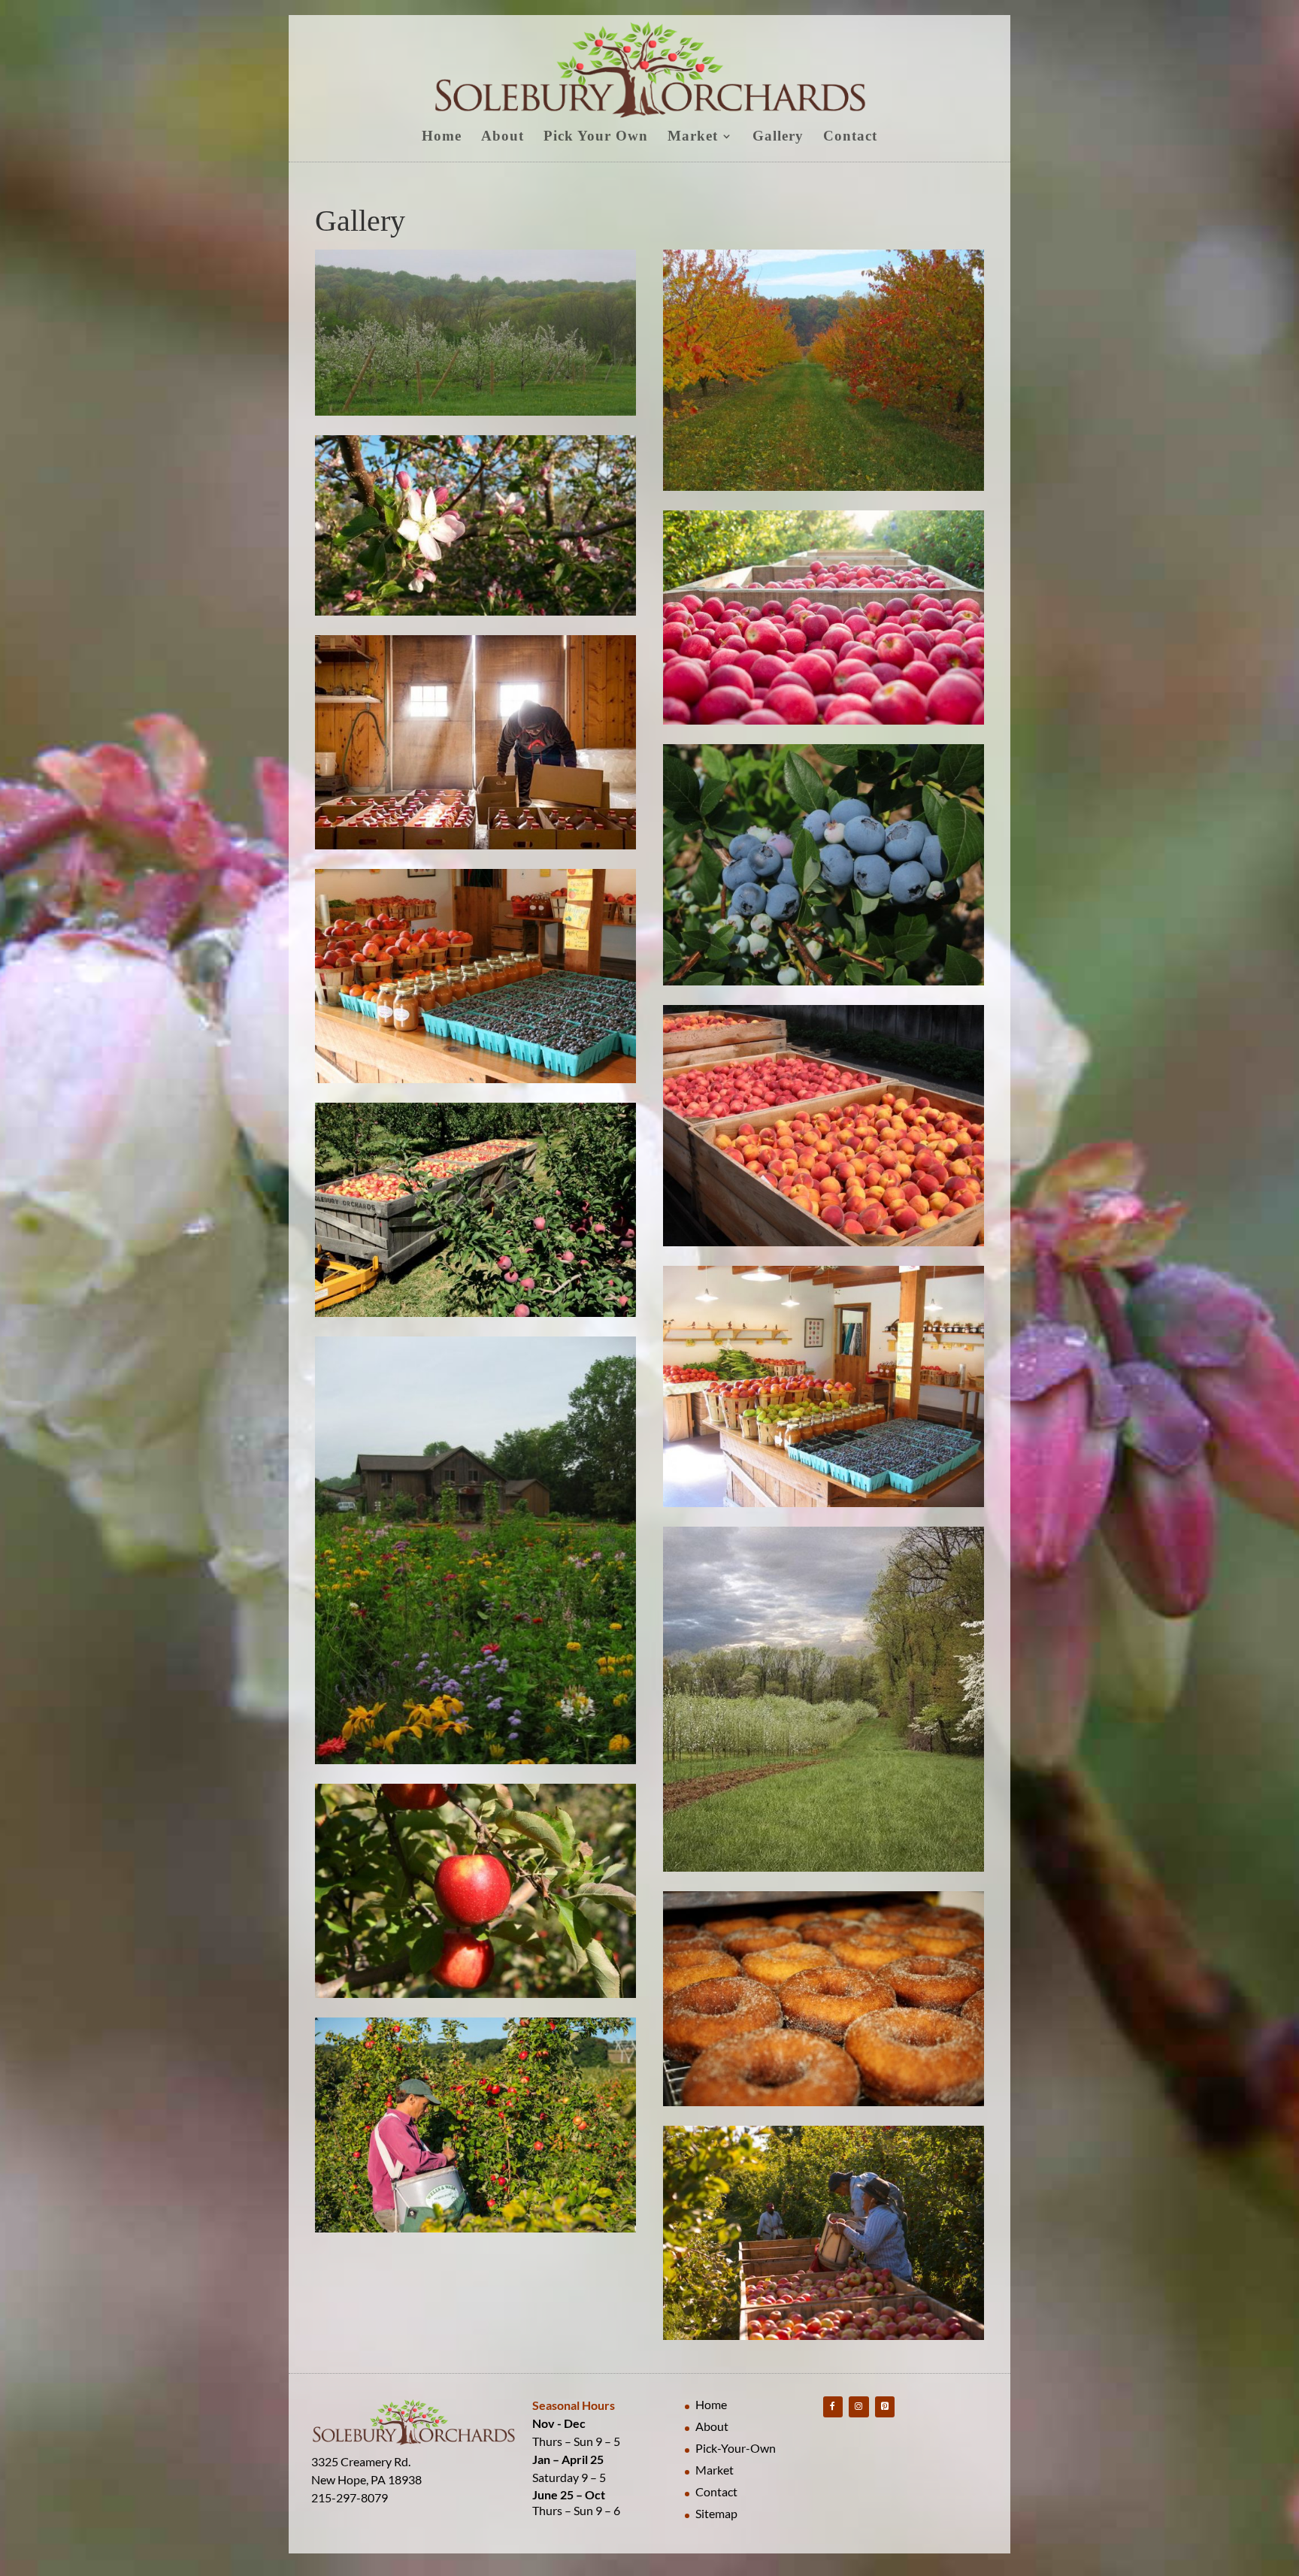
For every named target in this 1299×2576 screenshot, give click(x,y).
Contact (850, 137)
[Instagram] (858, 2406)
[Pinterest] (885, 2406)
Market (693, 137)
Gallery (778, 137)
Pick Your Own (596, 137)
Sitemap (716, 2513)
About (503, 137)
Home (442, 137)
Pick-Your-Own (736, 2448)
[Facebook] (833, 2406)
